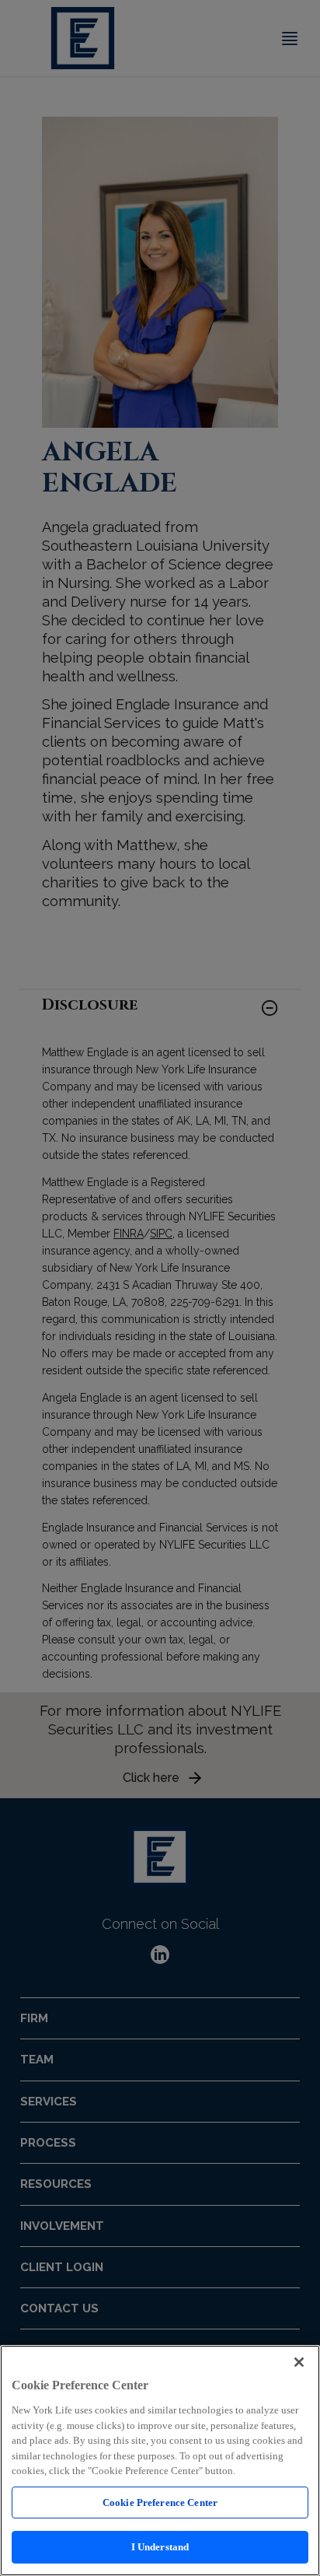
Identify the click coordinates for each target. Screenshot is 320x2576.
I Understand (160, 2547)
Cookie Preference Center (160, 2502)
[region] (160, 2460)
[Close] (299, 2362)
